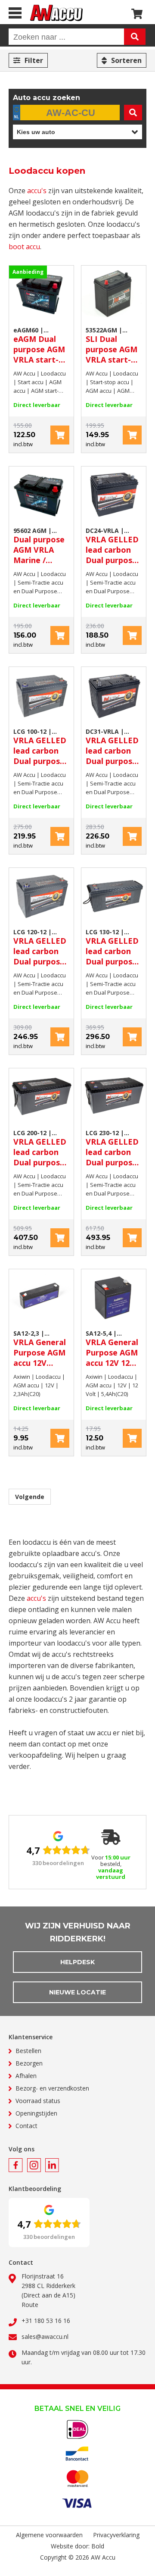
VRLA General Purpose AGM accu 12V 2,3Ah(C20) (40, 1349)
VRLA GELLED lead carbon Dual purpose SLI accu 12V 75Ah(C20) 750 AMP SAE (112, 546)
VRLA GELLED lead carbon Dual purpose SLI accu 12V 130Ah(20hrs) (112, 947)
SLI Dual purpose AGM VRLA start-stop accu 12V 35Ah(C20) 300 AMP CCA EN (112, 345)
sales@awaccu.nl (45, 2337)
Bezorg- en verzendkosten (52, 2088)
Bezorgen (29, 2063)
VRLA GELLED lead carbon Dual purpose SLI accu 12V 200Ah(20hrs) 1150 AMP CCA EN (41, 1148)
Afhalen (26, 2076)
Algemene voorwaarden (49, 2535)
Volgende (30, 1497)
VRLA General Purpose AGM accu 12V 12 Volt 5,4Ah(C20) (112, 1349)
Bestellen (28, 2051)
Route (30, 2305)
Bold (98, 2546)
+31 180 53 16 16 (46, 2321)
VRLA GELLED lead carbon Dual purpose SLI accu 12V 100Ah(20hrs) (40, 747)
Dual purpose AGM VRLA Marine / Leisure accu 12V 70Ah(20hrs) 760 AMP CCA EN (39, 546)
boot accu (24, 247)
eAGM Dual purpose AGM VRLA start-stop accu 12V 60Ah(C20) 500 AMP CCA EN (40, 345)
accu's (37, 191)
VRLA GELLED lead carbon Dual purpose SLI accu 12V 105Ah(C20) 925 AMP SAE (112, 747)
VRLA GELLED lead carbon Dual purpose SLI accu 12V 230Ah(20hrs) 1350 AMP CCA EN (113, 1148)
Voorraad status (38, 2101)
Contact (26, 2126)
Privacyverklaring (116, 2535)
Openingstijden (36, 2113)
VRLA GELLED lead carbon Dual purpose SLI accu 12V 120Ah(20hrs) (40, 947)
